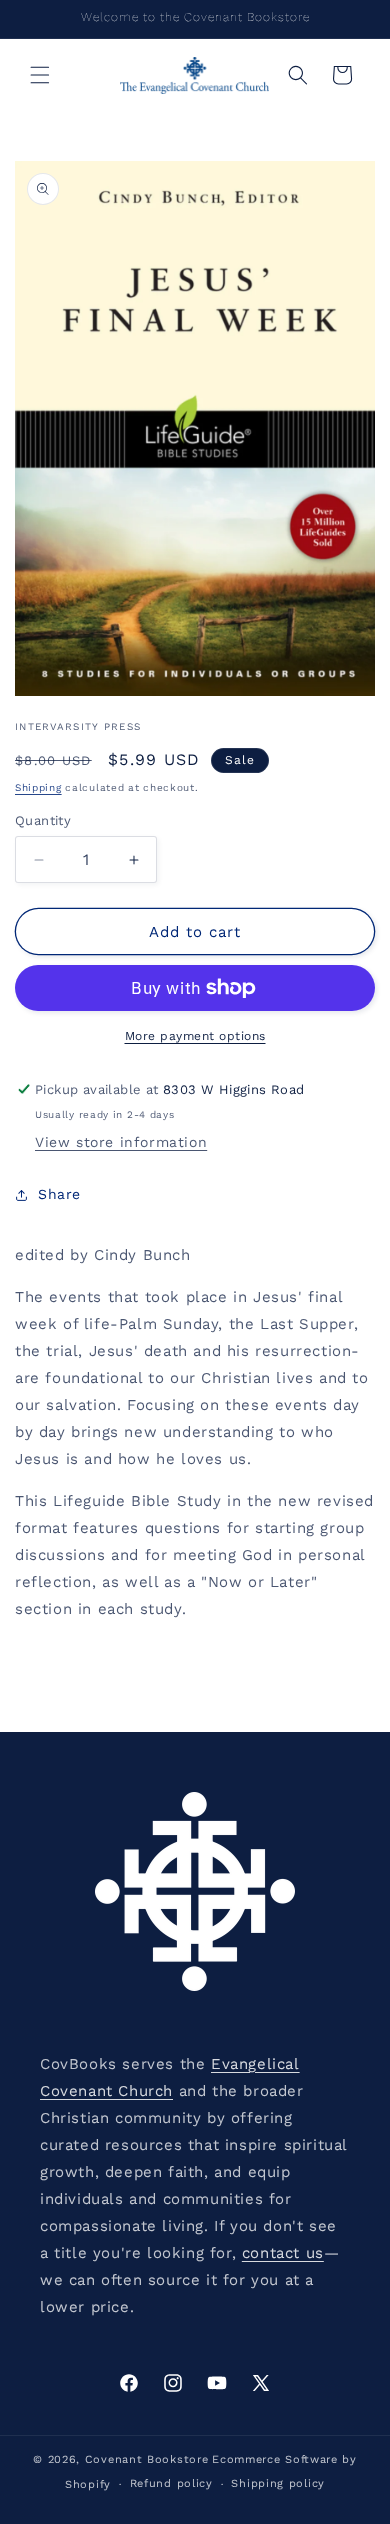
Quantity (43, 820)
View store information (121, 1142)
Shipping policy (278, 2483)
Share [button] (59, 1194)
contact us (283, 2253)
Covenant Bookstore (147, 2459)
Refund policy (171, 2483)
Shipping (38, 787)
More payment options (195, 1036)
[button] (40, 75)
